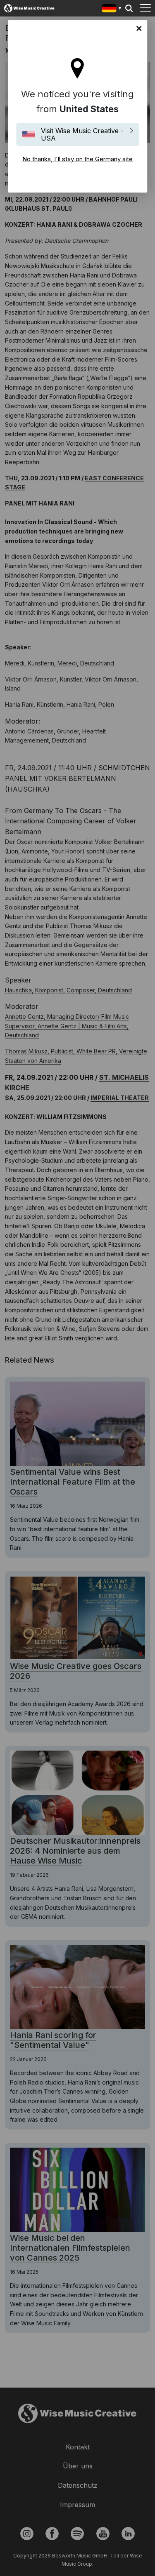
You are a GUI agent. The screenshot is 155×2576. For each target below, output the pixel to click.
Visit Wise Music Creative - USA (82, 134)
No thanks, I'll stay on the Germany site (139, 28)
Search (129, 8)
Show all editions (112, 9)
